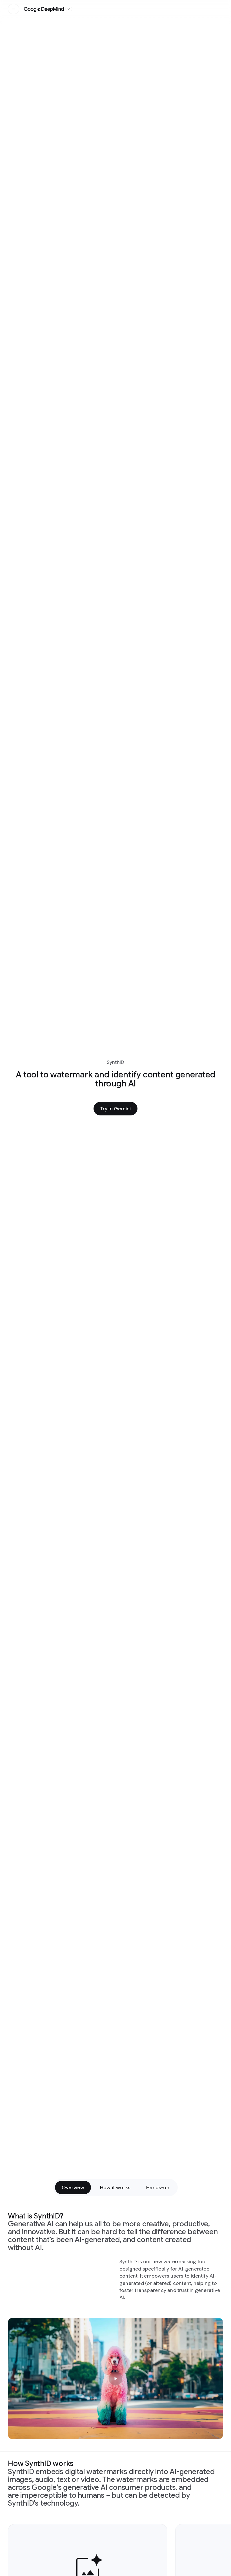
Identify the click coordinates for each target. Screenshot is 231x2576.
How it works (115, 2187)
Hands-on (158, 2187)
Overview (73, 2187)
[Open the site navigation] (14, 9)
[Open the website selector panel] (69, 9)
